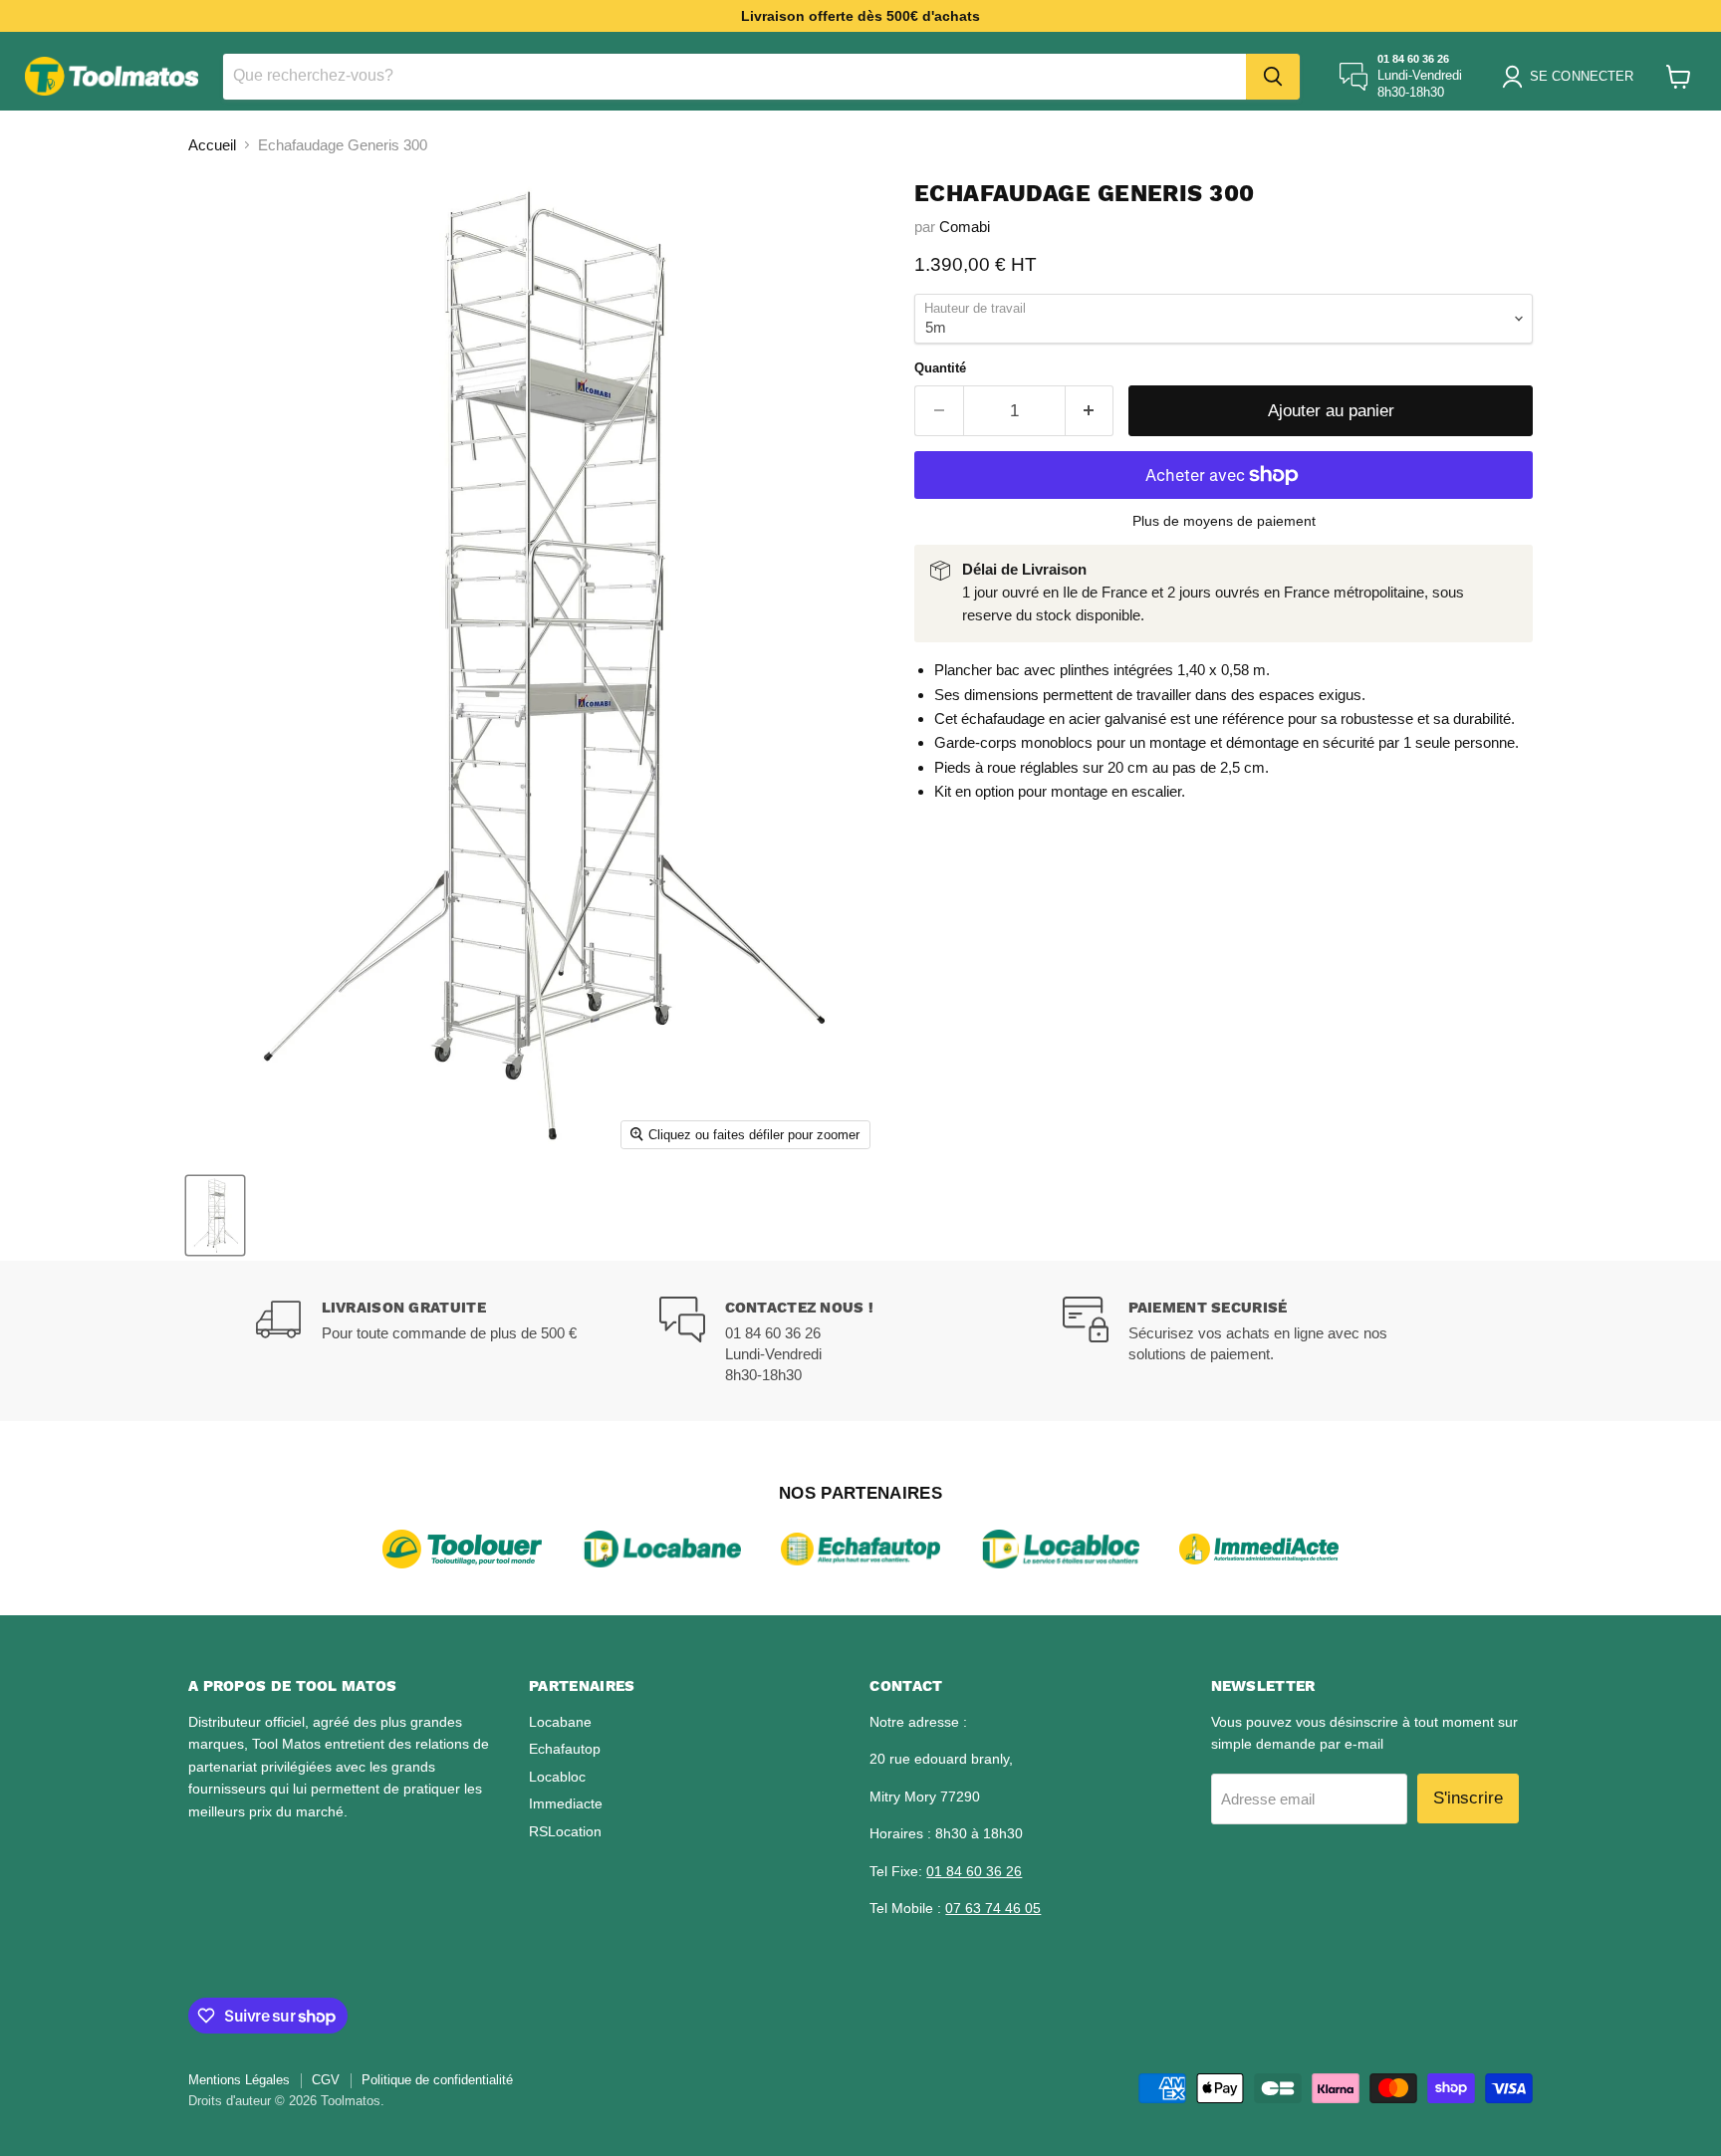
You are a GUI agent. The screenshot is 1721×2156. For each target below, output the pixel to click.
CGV (326, 2080)
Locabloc (557, 1777)
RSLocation (565, 1831)
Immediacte (566, 1803)
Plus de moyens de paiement (1224, 521)
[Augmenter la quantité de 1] (1090, 411)
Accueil (212, 145)
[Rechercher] (1273, 77)
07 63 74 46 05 (993, 1908)
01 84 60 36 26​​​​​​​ (974, 1871)
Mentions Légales (239, 2080)
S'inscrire (1468, 1798)
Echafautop (565, 1749)
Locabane (560, 1722)
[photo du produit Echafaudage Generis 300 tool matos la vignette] (215, 1215)
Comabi (965, 227)
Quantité (940, 368)
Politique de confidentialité (437, 2080)
